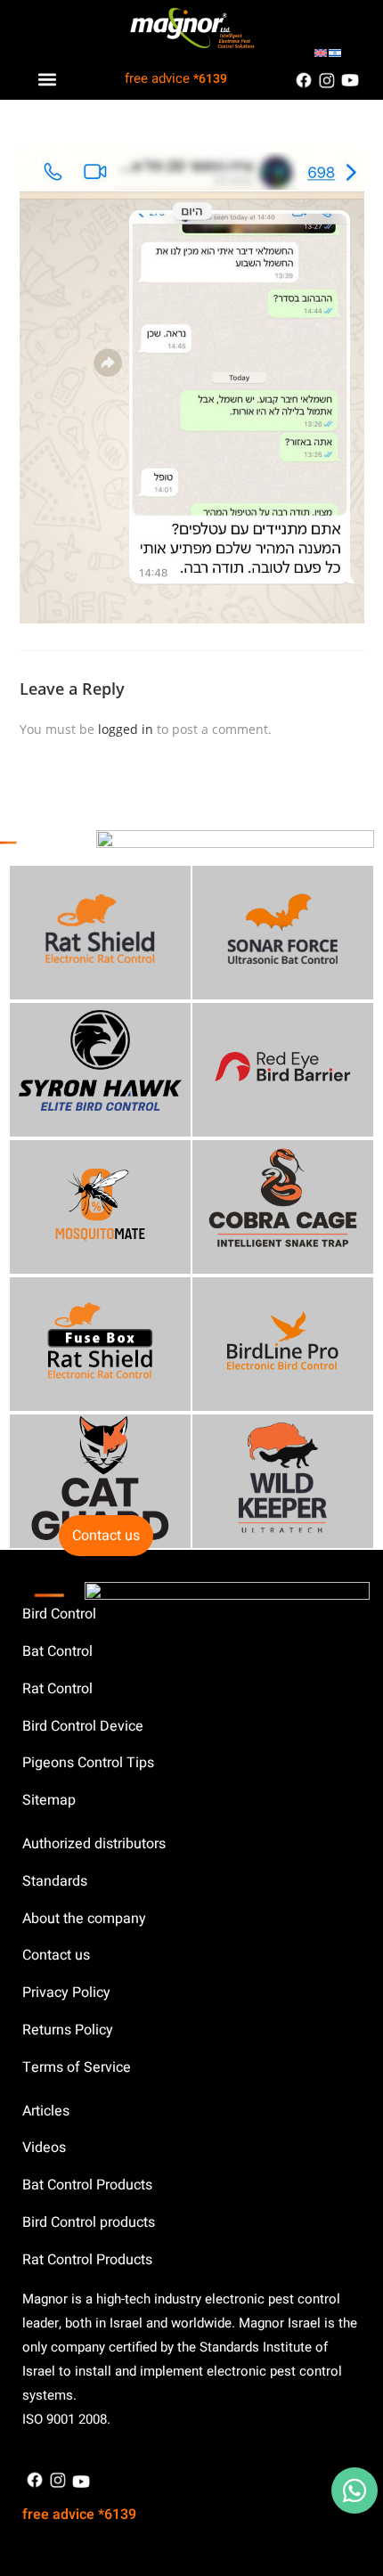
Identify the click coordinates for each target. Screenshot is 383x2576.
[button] (47, 79)
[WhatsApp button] (354, 2490)
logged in (126, 729)
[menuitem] (321, 52)
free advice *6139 (79, 2515)
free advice (176, 78)
